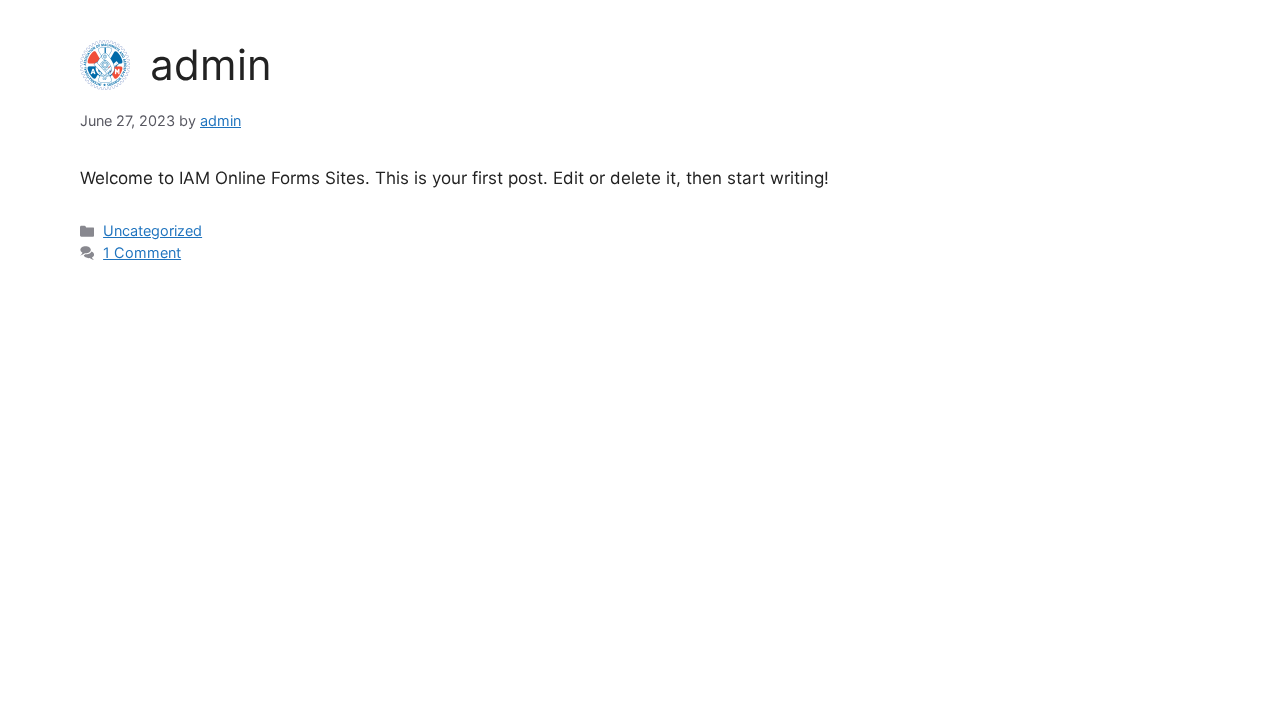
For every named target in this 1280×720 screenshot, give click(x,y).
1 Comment (142, 252)
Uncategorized (152, 230)
